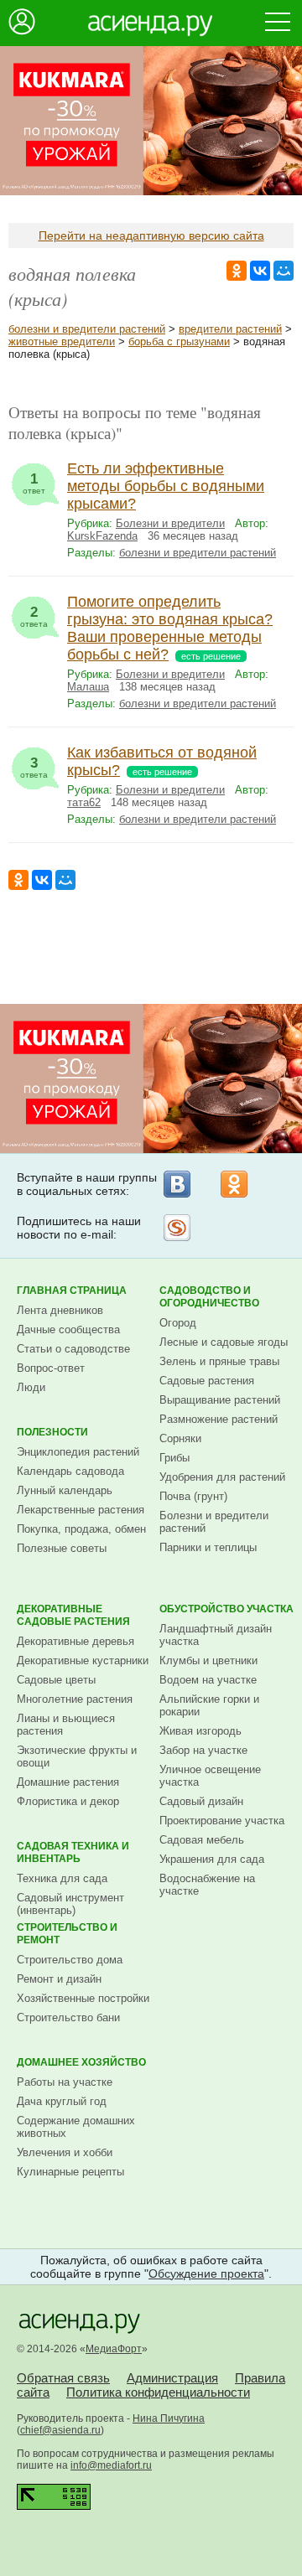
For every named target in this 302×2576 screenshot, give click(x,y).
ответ (34, 483)
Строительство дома (70, 1960)
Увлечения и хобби (65, 2152)
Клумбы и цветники (208, 1660)
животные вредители (62, 341)
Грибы (174, 1458)
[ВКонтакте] (177, 1184)
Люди (31, 1387)
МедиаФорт (114, 2349)
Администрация (172, 2378)
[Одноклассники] (234, 1184)
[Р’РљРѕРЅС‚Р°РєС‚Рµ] (260, 271)
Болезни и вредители (170, 523)
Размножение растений (219, 1419)
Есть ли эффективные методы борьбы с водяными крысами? (166, 486)
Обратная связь (63, 2378)
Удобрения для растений (222, 1477)
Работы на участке (65, 2082)
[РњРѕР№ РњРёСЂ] (284, 271)
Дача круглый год (62, 2101)
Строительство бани (68, 2017)
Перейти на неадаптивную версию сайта (151, 235)
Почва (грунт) (193, 1496)
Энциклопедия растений (78, 1452)
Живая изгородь (200, 1731)
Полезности (52, 1432)
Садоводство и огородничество (209, 1297)
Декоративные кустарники (83, 1660)
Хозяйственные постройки (83, 1998)
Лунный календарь (65, 1490)
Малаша (88, 687)
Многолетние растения (75, 1699)
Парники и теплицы (208, 1547)
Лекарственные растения (81, 1510)
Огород (178, 1323)
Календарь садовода (70, 1471)
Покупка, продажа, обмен (81, 1529)
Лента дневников (60, 1310)
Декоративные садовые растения (73, 1615)
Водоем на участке (208, 1680)
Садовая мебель (202, 1840)
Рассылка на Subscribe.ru (177, 1228)
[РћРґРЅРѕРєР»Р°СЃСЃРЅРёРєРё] (237, 271)
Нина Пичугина (169, 2418)
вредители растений (230, 329)
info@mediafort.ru (111, 2465)
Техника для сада (62, 1878)
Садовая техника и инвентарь (73, 1852)
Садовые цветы (56, 1680)
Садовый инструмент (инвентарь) (70, 1904)
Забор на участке (203, 1750)
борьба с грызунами (179, 341)
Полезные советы (62, 1548)
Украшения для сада (212, 1859)
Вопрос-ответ (51, 1368)
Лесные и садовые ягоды (224, 1342)
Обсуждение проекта (206, 2273)
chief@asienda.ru (60, 2430)
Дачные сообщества (68, 1329)
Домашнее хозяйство (81, 2062)
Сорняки (180, 1438)
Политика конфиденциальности (158, 2392)
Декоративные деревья (75, 1641)
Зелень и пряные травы (219, 1361)
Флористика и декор (68, 1801)
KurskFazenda (102, 536)
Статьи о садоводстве (73, 1349)
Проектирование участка (222, 1821)
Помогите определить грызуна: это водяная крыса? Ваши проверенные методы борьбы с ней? (170, 628)
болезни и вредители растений (87, 329)
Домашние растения (68, 1782)
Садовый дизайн (201, 1801)
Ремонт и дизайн (59, 1979)
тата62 (84, 802)
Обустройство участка (226, 1609)
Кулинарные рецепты (70, 2172)
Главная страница (72, 1291)
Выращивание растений (220, 1400)
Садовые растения (207, 1381)
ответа (34, 616)
